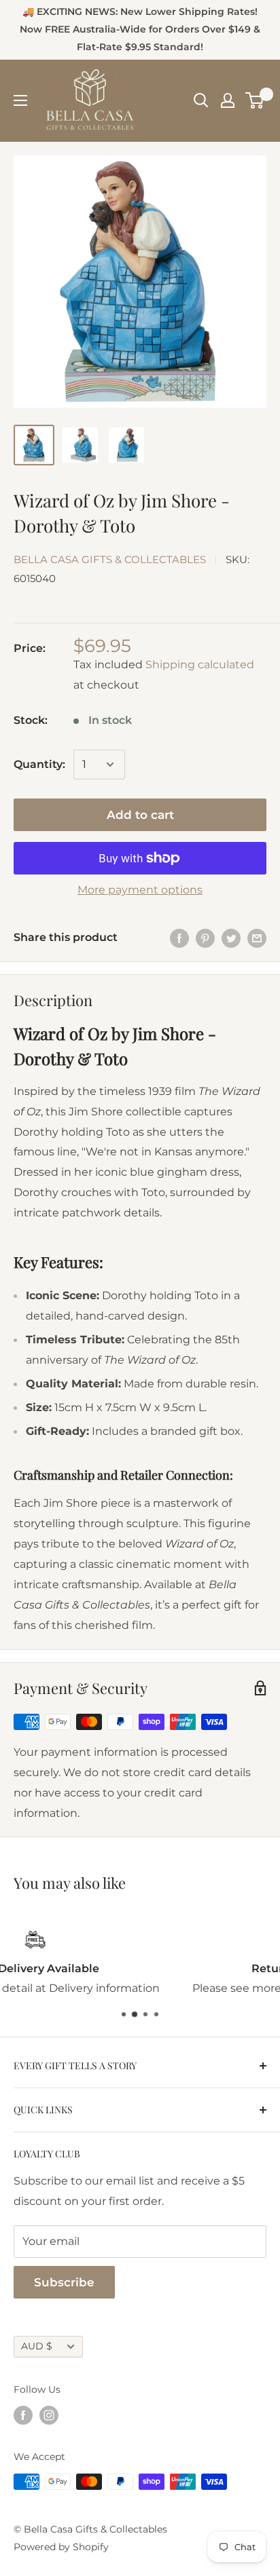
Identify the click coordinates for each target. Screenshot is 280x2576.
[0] (255, 100)
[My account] (228, 100)
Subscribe (64, 2282)
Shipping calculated (200, 665)
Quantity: (39, 764)
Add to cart (140, 815)
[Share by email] (257, 938)
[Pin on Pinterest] (205, 938)
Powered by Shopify (61, 2547)
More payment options (140, 890)
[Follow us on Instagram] (49, 2415)
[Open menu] (20, 100)
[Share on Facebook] (179, 938)
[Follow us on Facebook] (23, 2415)
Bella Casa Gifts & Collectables (110, 559)
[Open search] (201, 100)
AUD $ (37, 2346)
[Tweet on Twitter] (231, 938)
